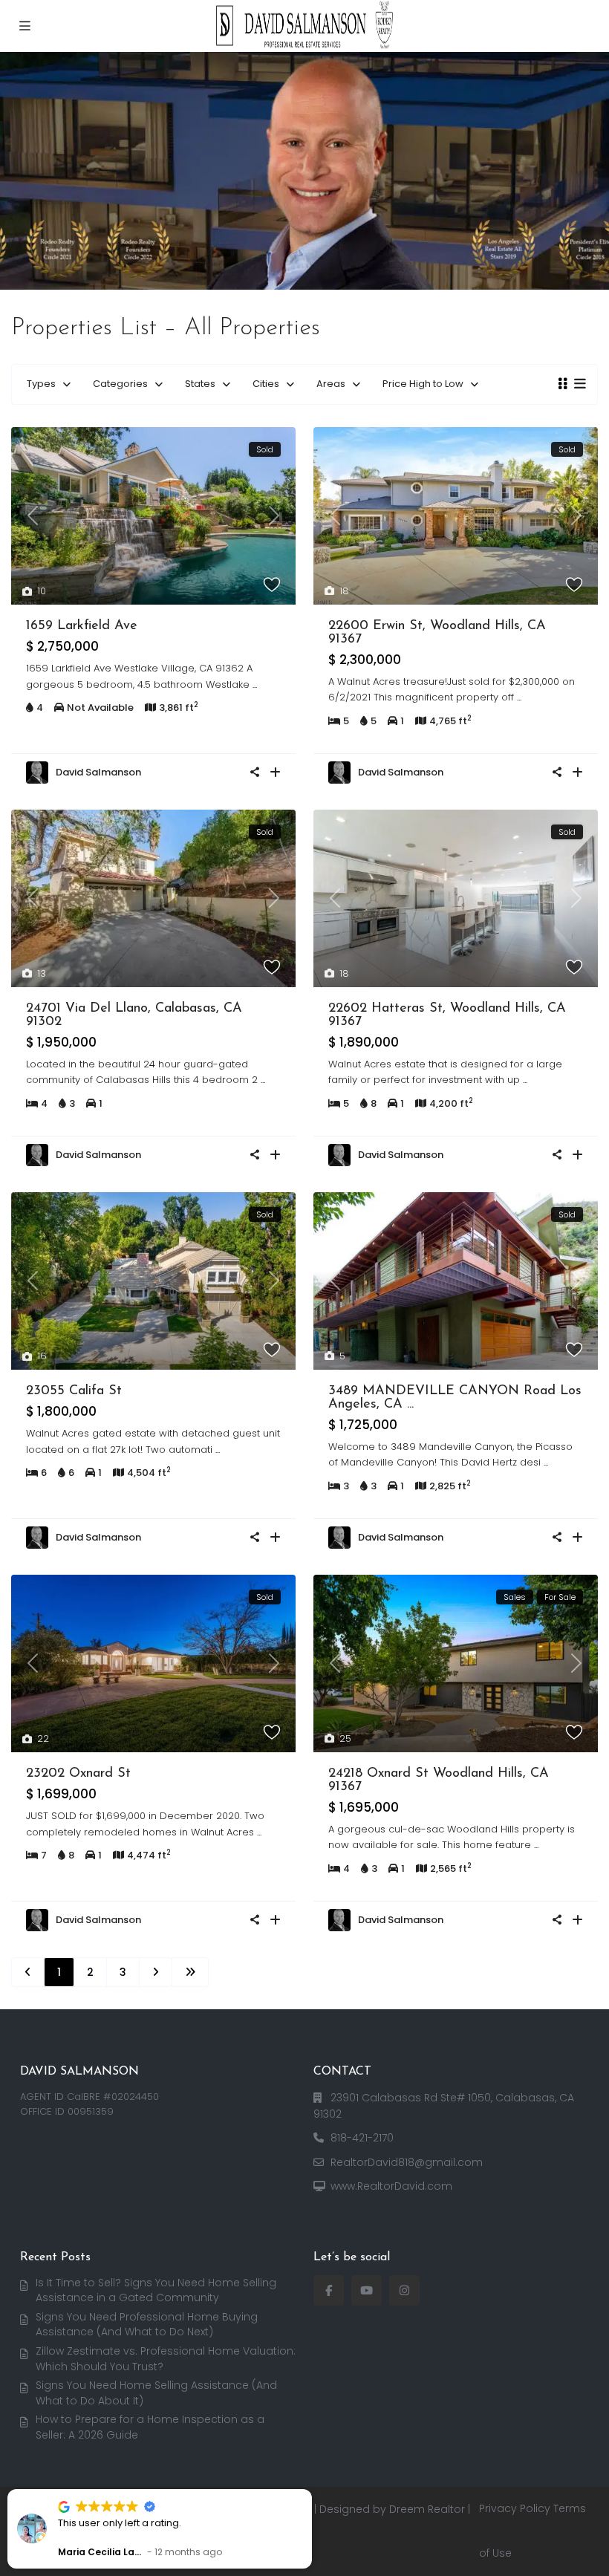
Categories (120, 384)
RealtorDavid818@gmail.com (407, 2162)
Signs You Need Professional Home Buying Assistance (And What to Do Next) (147, 2325)
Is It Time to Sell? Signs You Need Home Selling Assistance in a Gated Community (156, 2290)
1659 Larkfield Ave (82, 626)
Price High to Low (423, 384)
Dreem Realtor (427, 2509)
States (200, 384)
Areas (331, 384)
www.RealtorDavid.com (391, 2186)
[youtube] (367, 2290)
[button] (311, 2490)
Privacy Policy (515, 2508)
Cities (266, 384)
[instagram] (404, 2290)
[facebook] (329, 2290)
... (255, 684)
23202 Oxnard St (78, 1774)
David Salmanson (98, 772)
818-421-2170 (362, 2138)
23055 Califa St (74, 1391)
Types (41, 384)
